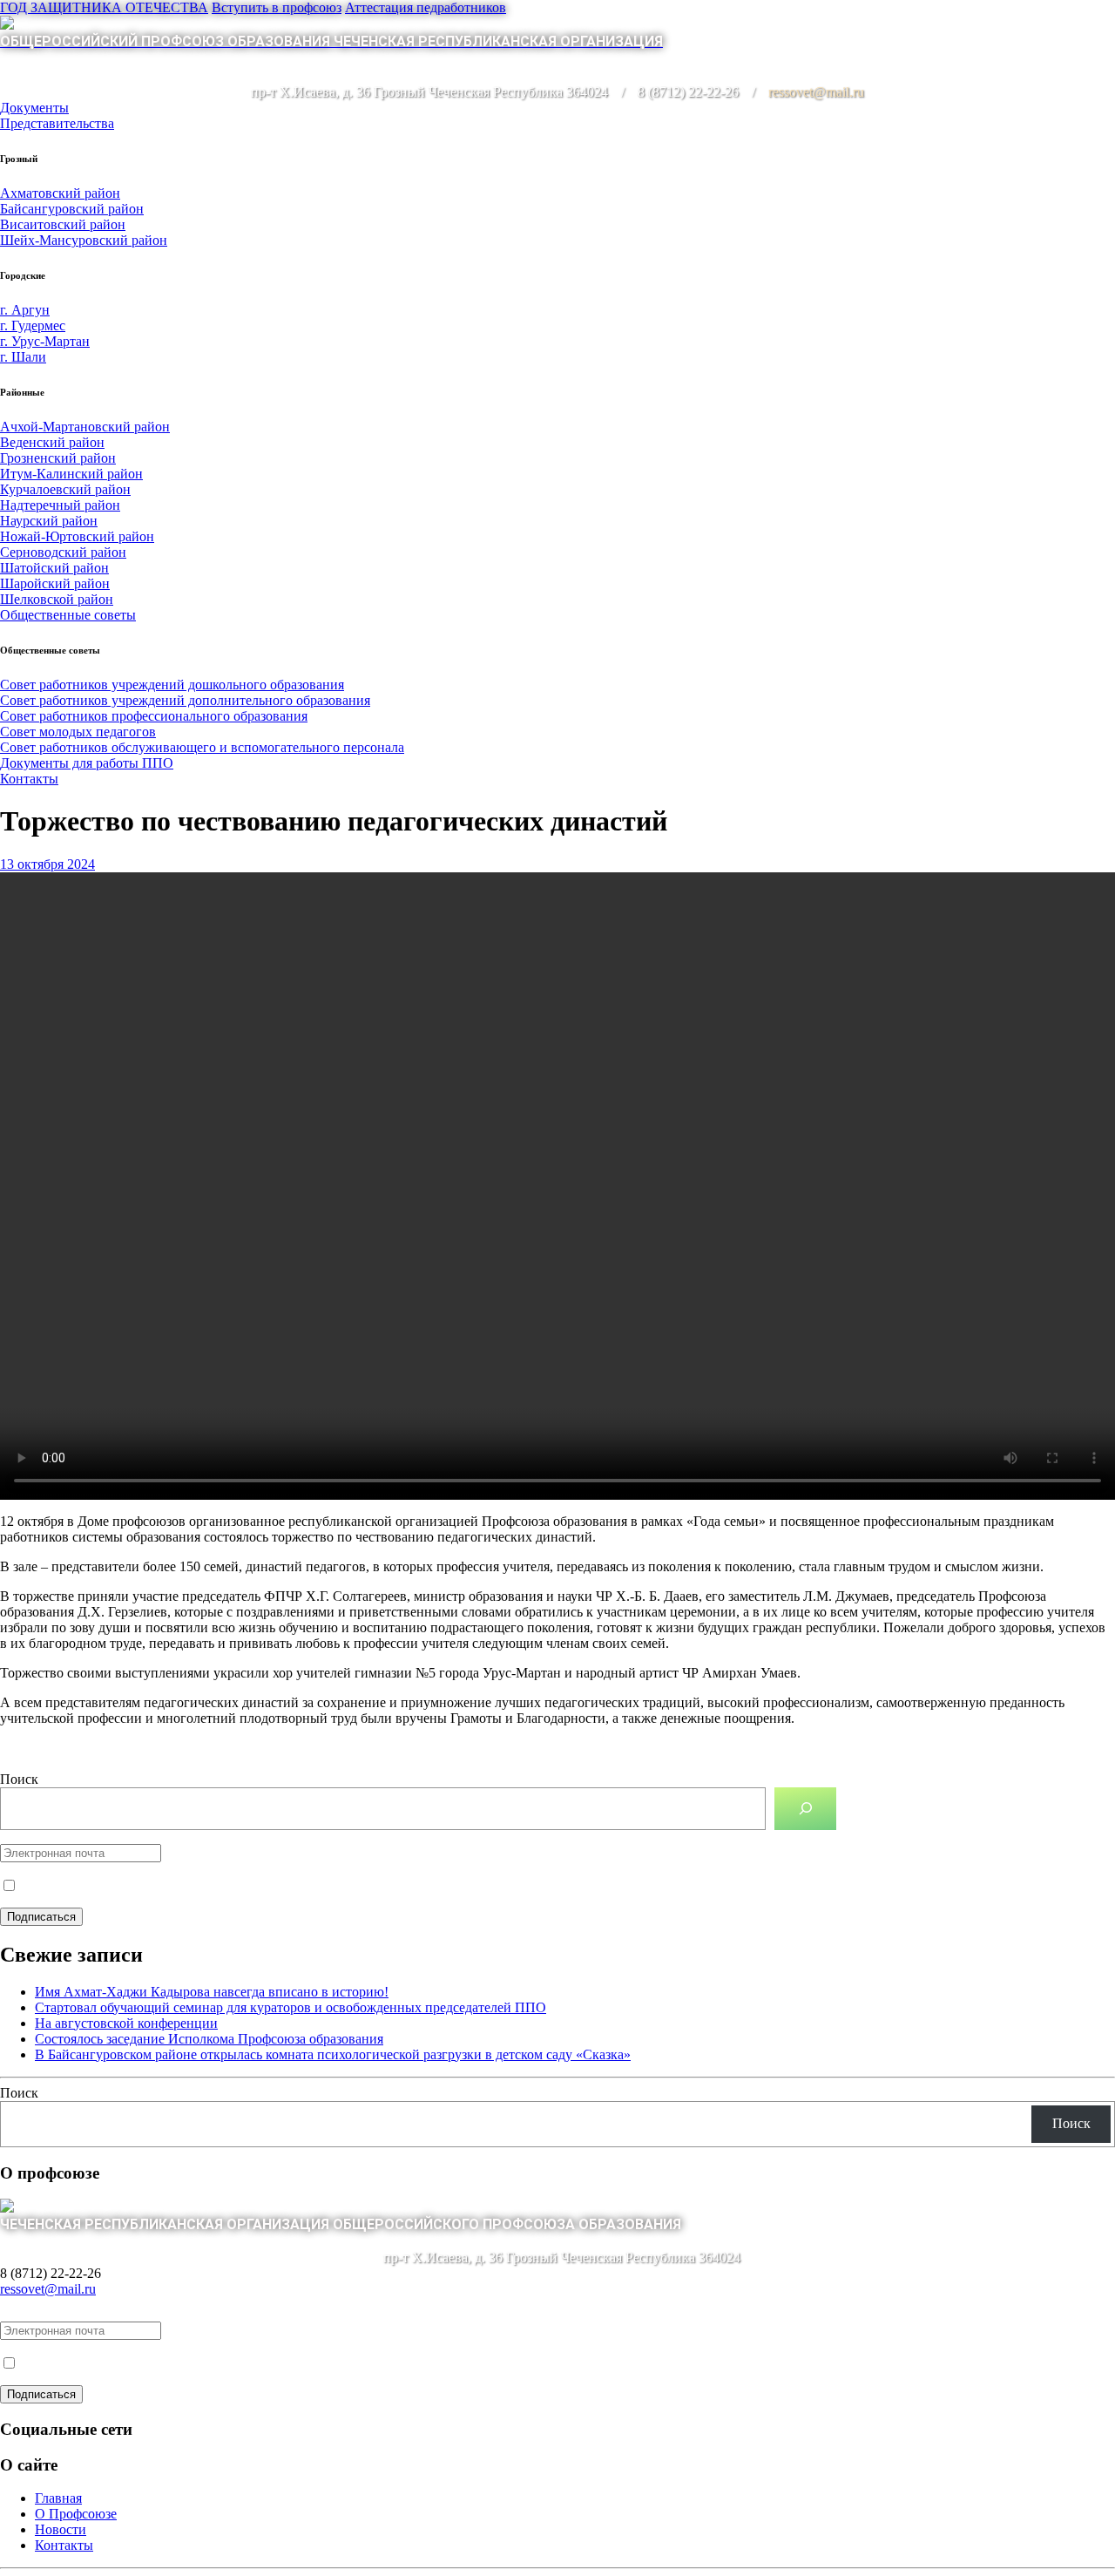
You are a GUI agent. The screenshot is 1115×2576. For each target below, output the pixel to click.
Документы (34, 108)
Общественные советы (68, 615)
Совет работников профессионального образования (154, 716)
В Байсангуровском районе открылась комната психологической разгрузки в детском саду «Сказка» (333, 2054)
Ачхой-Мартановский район (85, 427)
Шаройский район (55, 583)
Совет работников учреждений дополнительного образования (185, 700)
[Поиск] (805, 1809)
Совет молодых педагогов (78, 732)
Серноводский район (63, 552)
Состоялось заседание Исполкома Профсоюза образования (209, 2039)
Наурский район (49, 521)
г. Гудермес (33, 325)
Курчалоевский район (65, 489)
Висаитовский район (63, 224)
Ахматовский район (60, 193)
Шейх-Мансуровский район (84, 240)
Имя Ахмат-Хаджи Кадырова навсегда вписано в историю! (212, 1992)
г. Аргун (25, 310)
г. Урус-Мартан (45, 341)
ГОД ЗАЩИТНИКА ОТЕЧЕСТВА (104, 7)
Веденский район (52, 442)
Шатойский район (54, 568)
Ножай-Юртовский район (77, 536)
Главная (58, 2498)
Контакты (29, 779)
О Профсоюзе (76, 2514)
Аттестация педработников (426, 7)
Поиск (19, 1779)
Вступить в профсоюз (277, 7)
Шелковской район (57, 599)
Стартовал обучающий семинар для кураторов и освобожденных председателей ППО (291, 2007)
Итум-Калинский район (71, 474)
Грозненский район (58, 458)
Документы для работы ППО (87, 763)
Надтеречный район (60, 505)
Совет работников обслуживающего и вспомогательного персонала (202, 747)
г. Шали (23, 357)
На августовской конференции (126, 2023)
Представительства (57, 123)
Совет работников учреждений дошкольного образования (172, 685)
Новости (61, 2529)
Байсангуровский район (72, 209)
